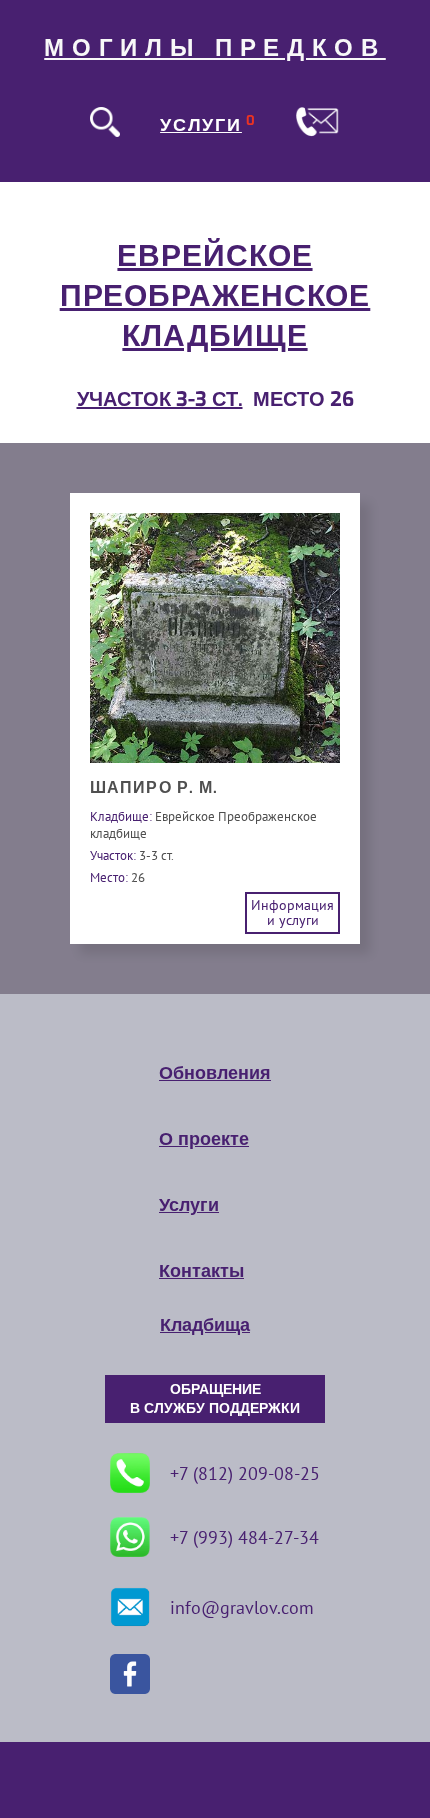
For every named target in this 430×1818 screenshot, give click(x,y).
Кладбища (205, 1325)
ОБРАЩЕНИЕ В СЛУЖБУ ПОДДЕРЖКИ (215, 1399)
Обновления (215, 1073)
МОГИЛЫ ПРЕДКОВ (215, 48)
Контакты (201, 1271)
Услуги (189, 1205)
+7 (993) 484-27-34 (244, 1537)
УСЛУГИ (201, 125)
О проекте (204, 1139)
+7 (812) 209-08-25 (245, 1473)
